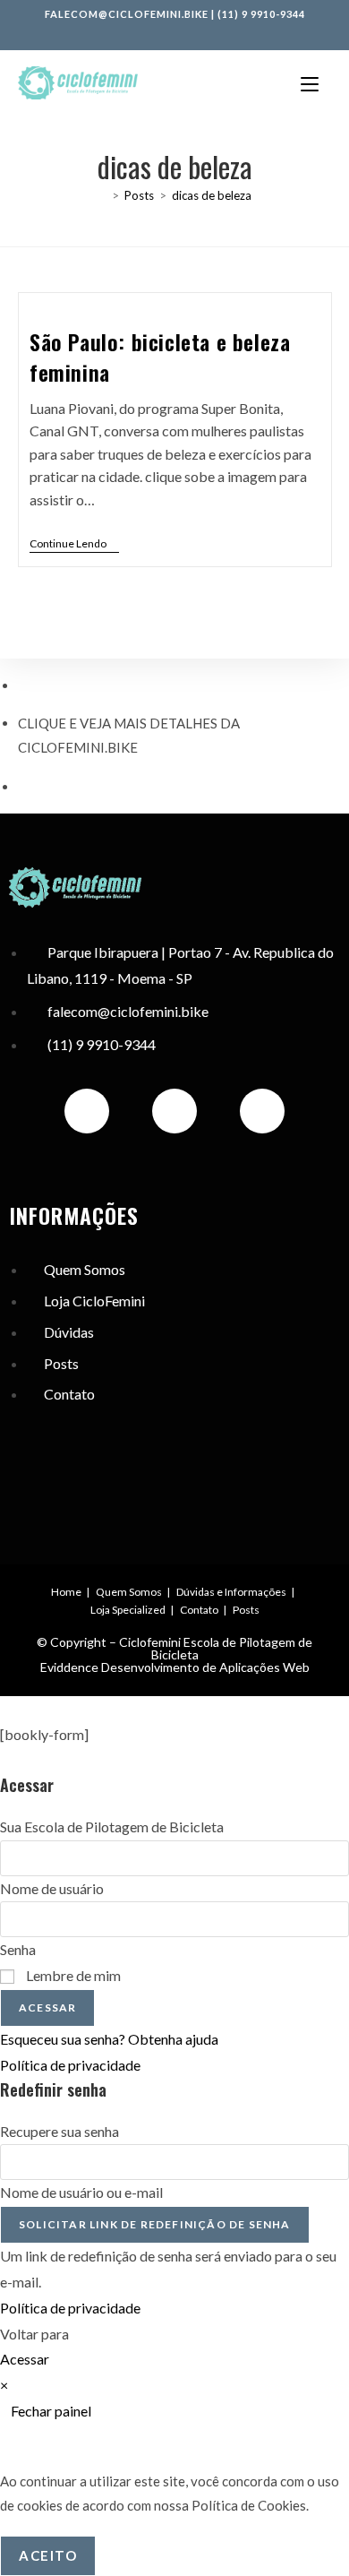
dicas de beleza (212, 195)
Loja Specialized (128, 1610)
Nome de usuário (52, 1888)
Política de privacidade (70, 2065)
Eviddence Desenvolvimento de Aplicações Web (175, 1667)
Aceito (48, 2555)
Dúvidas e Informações (231, 1592)
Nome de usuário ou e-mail (81, 2192)
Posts (246, 1610)
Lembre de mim (72, 1975)
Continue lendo (74, 544)
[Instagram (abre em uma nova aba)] (177, 31)
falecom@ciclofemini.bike (127, 14)
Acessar (47, 2007)
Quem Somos (129, 1592)
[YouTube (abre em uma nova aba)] (194, 31)
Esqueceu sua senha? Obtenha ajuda (109, 2039)
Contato (199, 1610)
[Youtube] (262, 1111)
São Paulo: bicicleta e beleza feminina (160, 357)
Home (66, 1592)
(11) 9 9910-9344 (261, 14)
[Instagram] (87, 1111)
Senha (18, 1949)
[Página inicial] (102, 195)
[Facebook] (174, 1111)
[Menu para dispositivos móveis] (310, 83)
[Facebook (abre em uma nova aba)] (157, 31)
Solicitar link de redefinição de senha (155, 2224)
